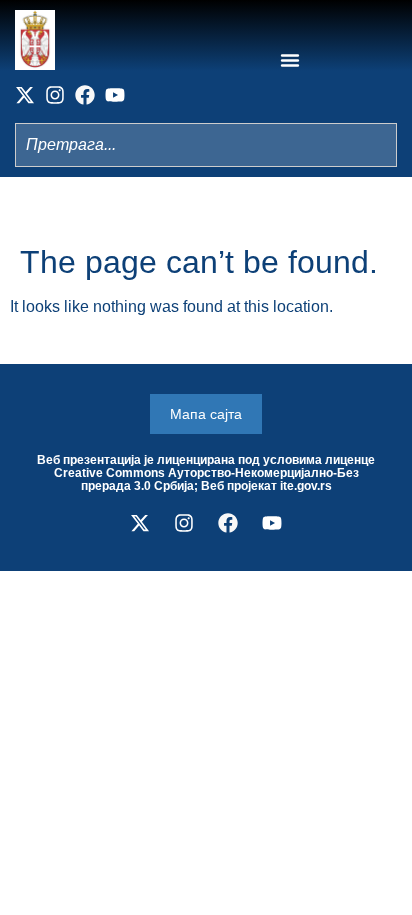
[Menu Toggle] (290, 60)
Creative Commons (109, 473)
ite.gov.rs (306, 486)
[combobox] (206, 145)
